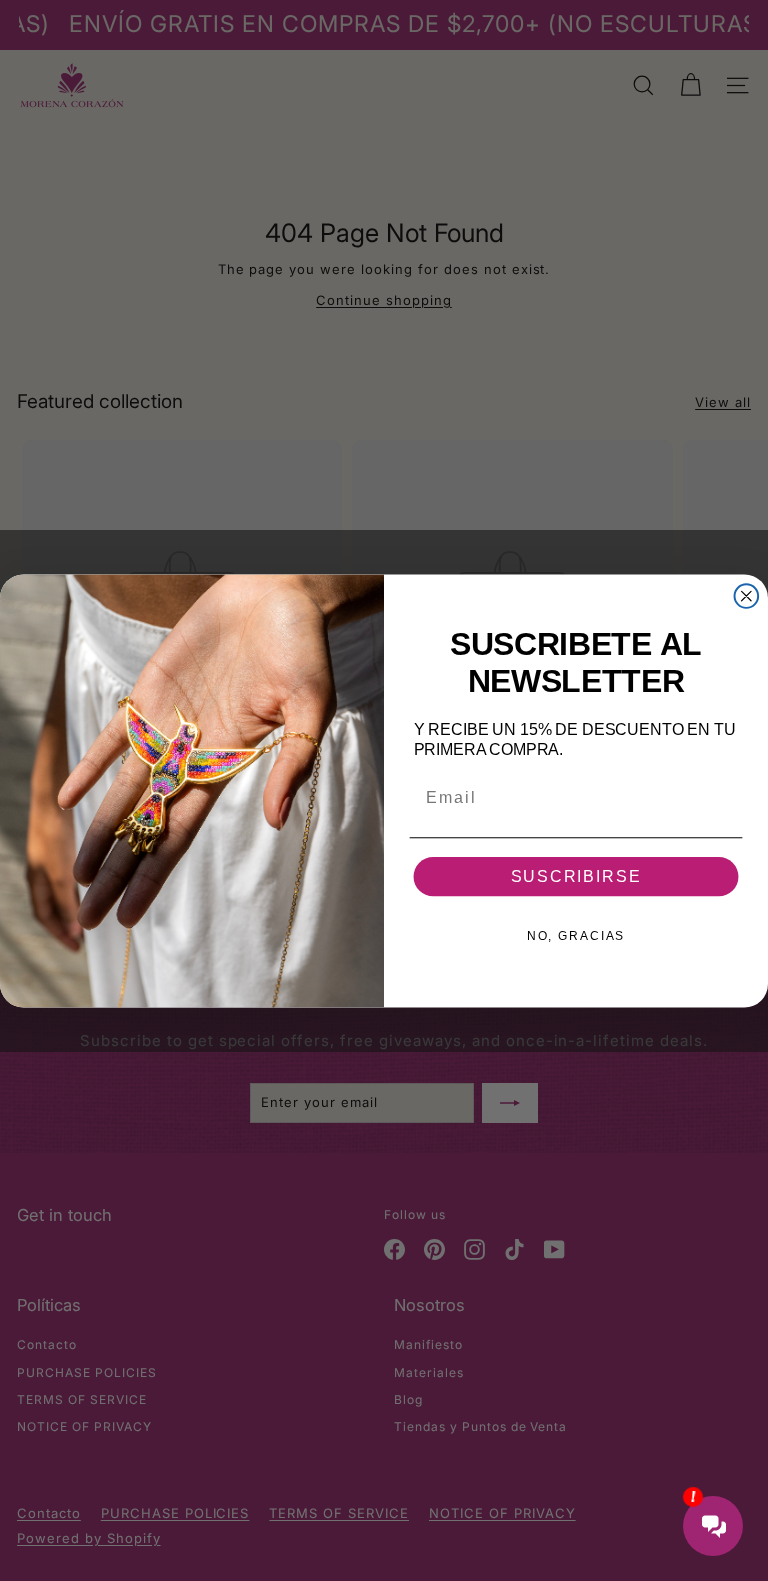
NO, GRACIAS (576, 936)
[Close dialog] (747, 596)
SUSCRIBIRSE (576, 876)
